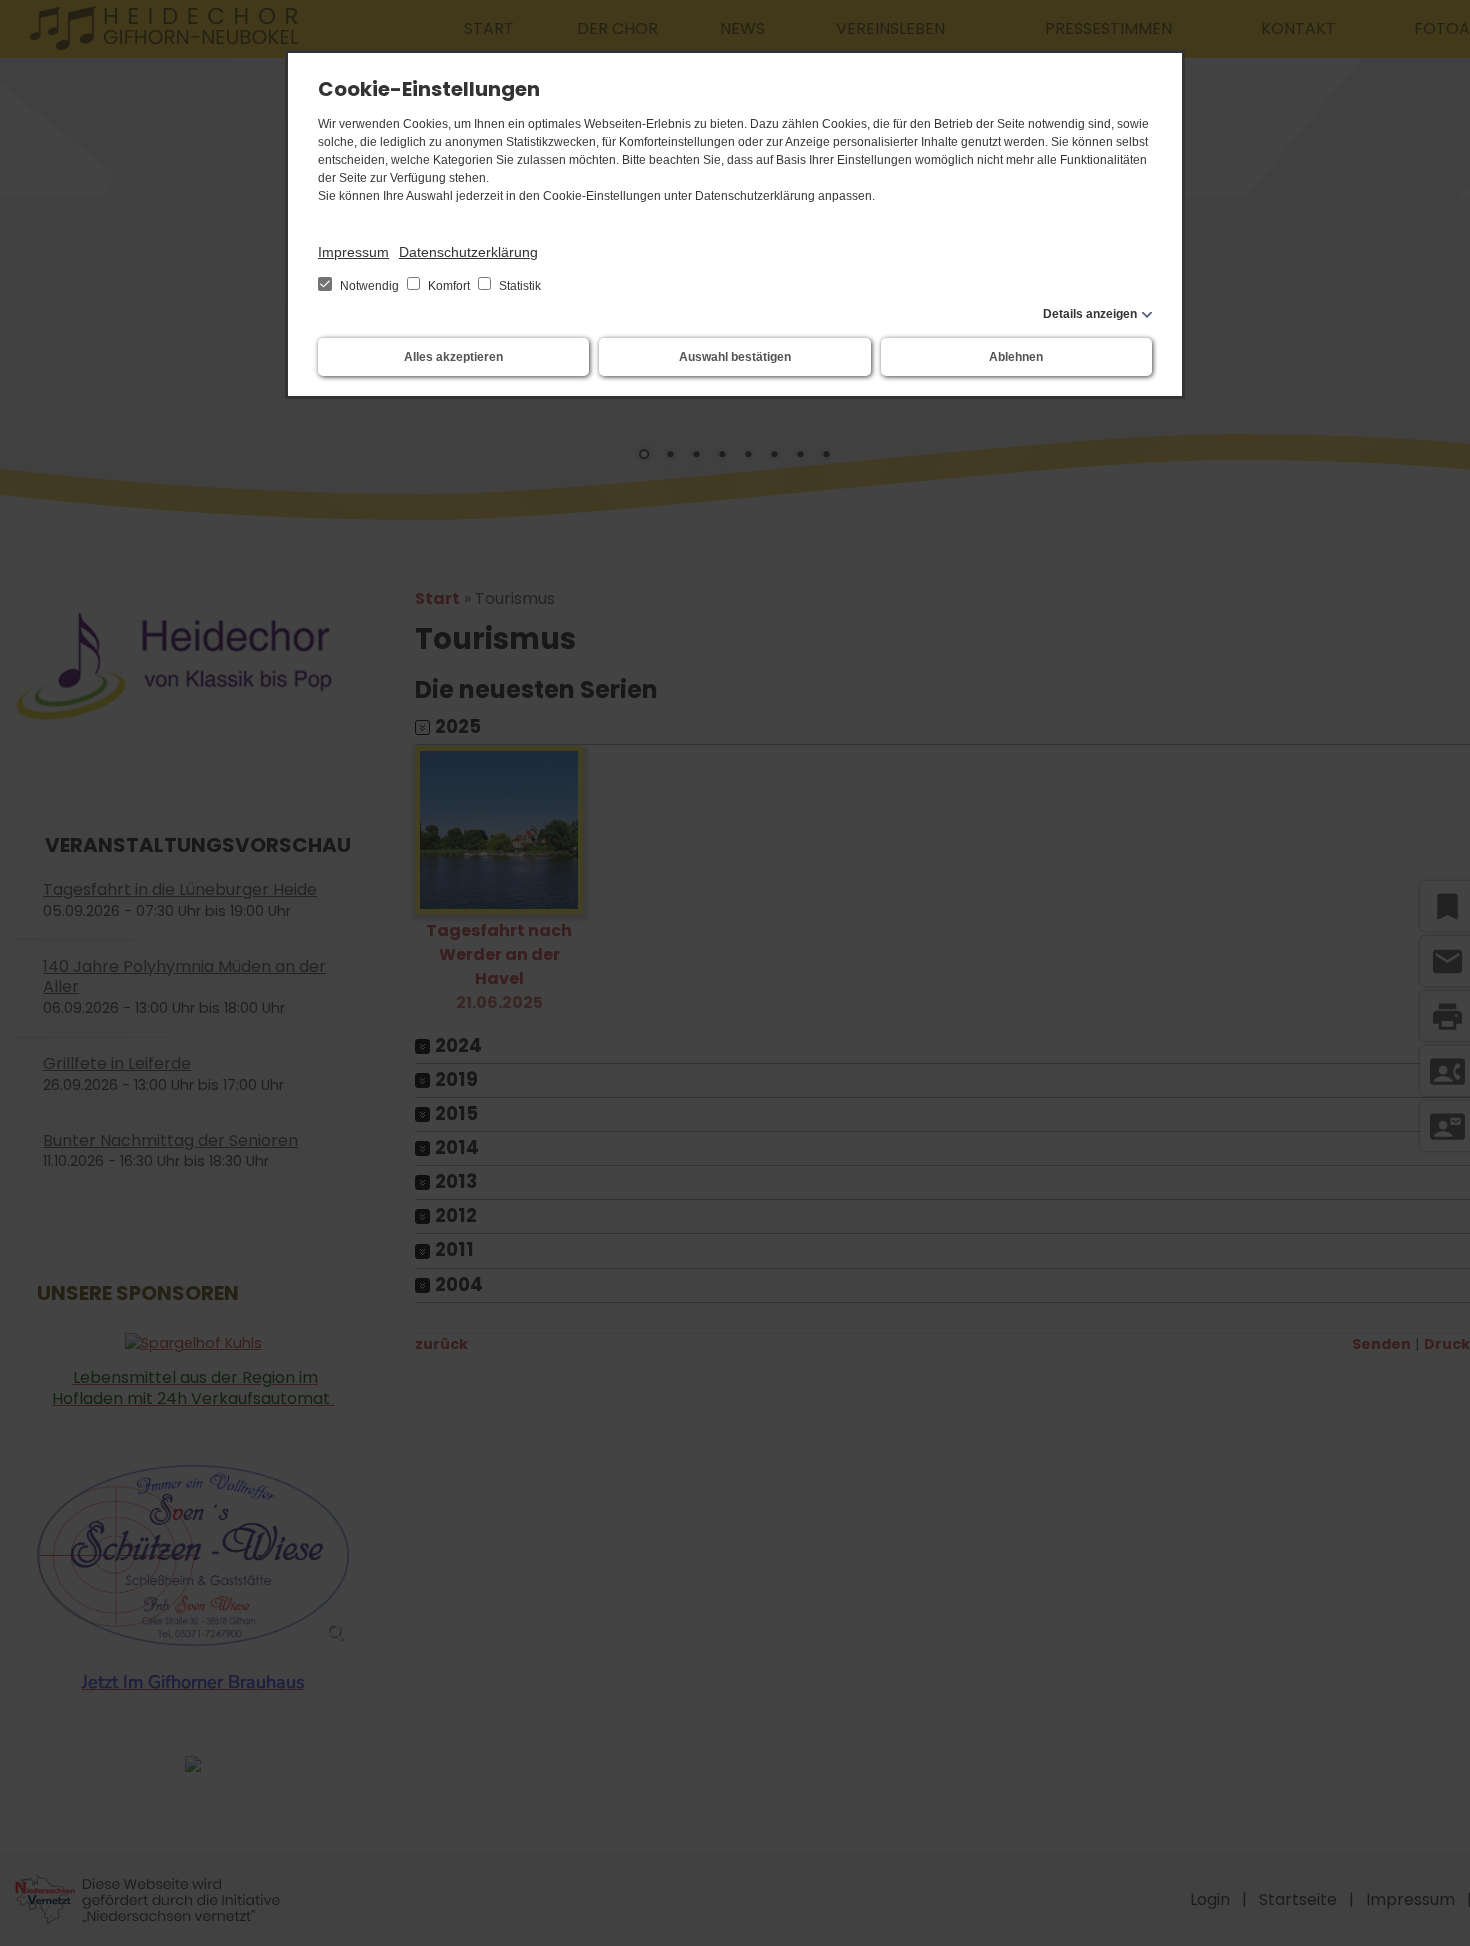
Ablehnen (1016, 357)
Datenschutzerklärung (468, 252)
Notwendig (369, 286)
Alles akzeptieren (453, 357)
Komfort (449, 286)
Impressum (353, 252)
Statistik (518, 286)
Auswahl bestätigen (735, 357)
